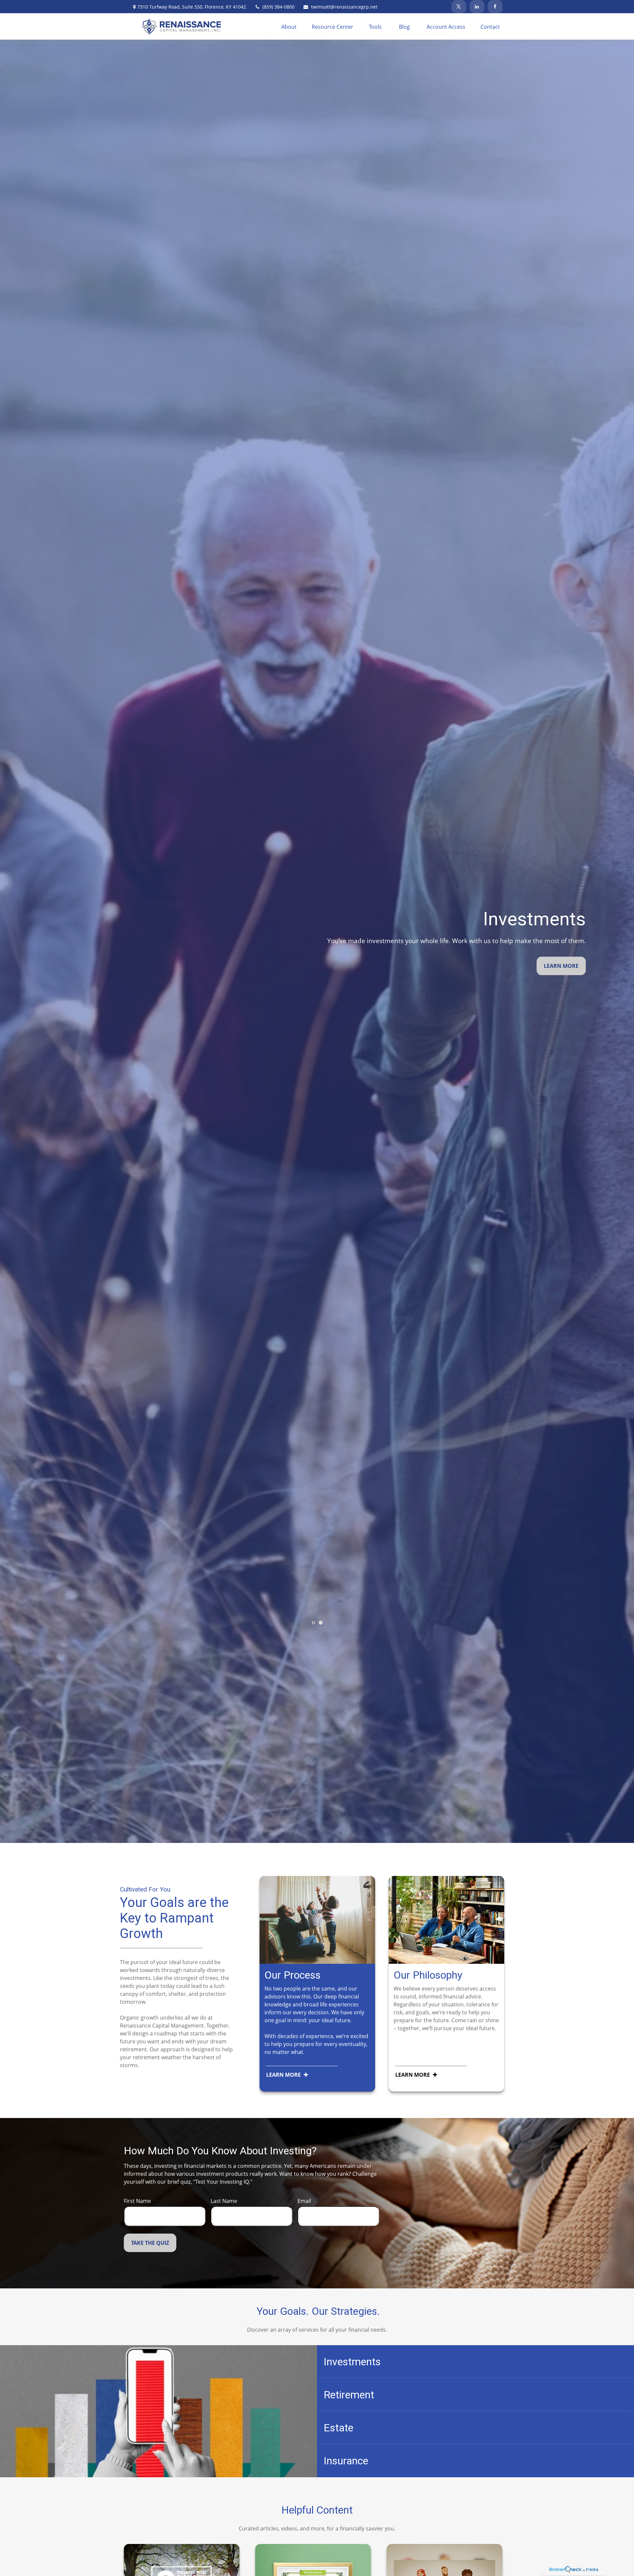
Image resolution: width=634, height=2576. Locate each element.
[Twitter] (459, 7)
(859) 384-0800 (279, 7)
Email (304, 2201)
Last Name (224, 2201)
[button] (289, 26)
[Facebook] (495, 7)
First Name (137, 2201)
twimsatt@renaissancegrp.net (344, 7)
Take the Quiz (150, 2243)
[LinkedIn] (477, 7)
